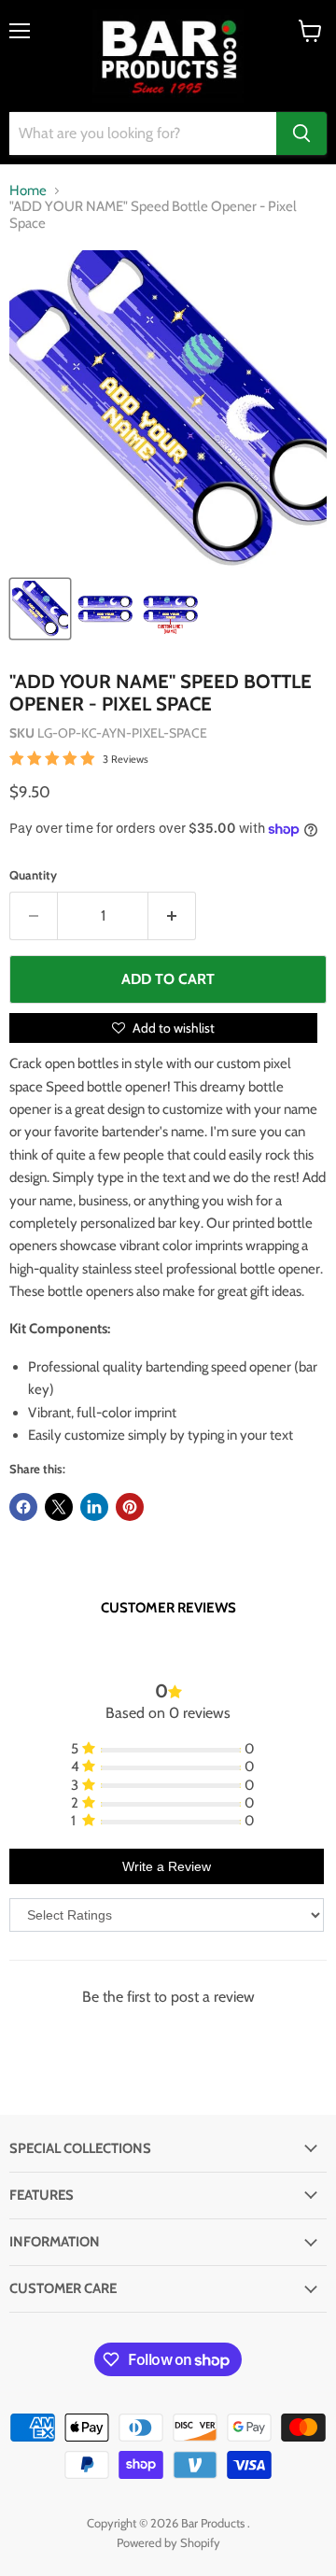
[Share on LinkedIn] (94, 1507)
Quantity (33, 875)
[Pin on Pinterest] (130, 1507)
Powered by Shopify (168, 2542)
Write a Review (167, 1866)
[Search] (301, 134)
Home (28, 191)
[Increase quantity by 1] (172, 916)
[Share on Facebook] (23, 1507)
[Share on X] (59, 1507)
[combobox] (143, 134)
